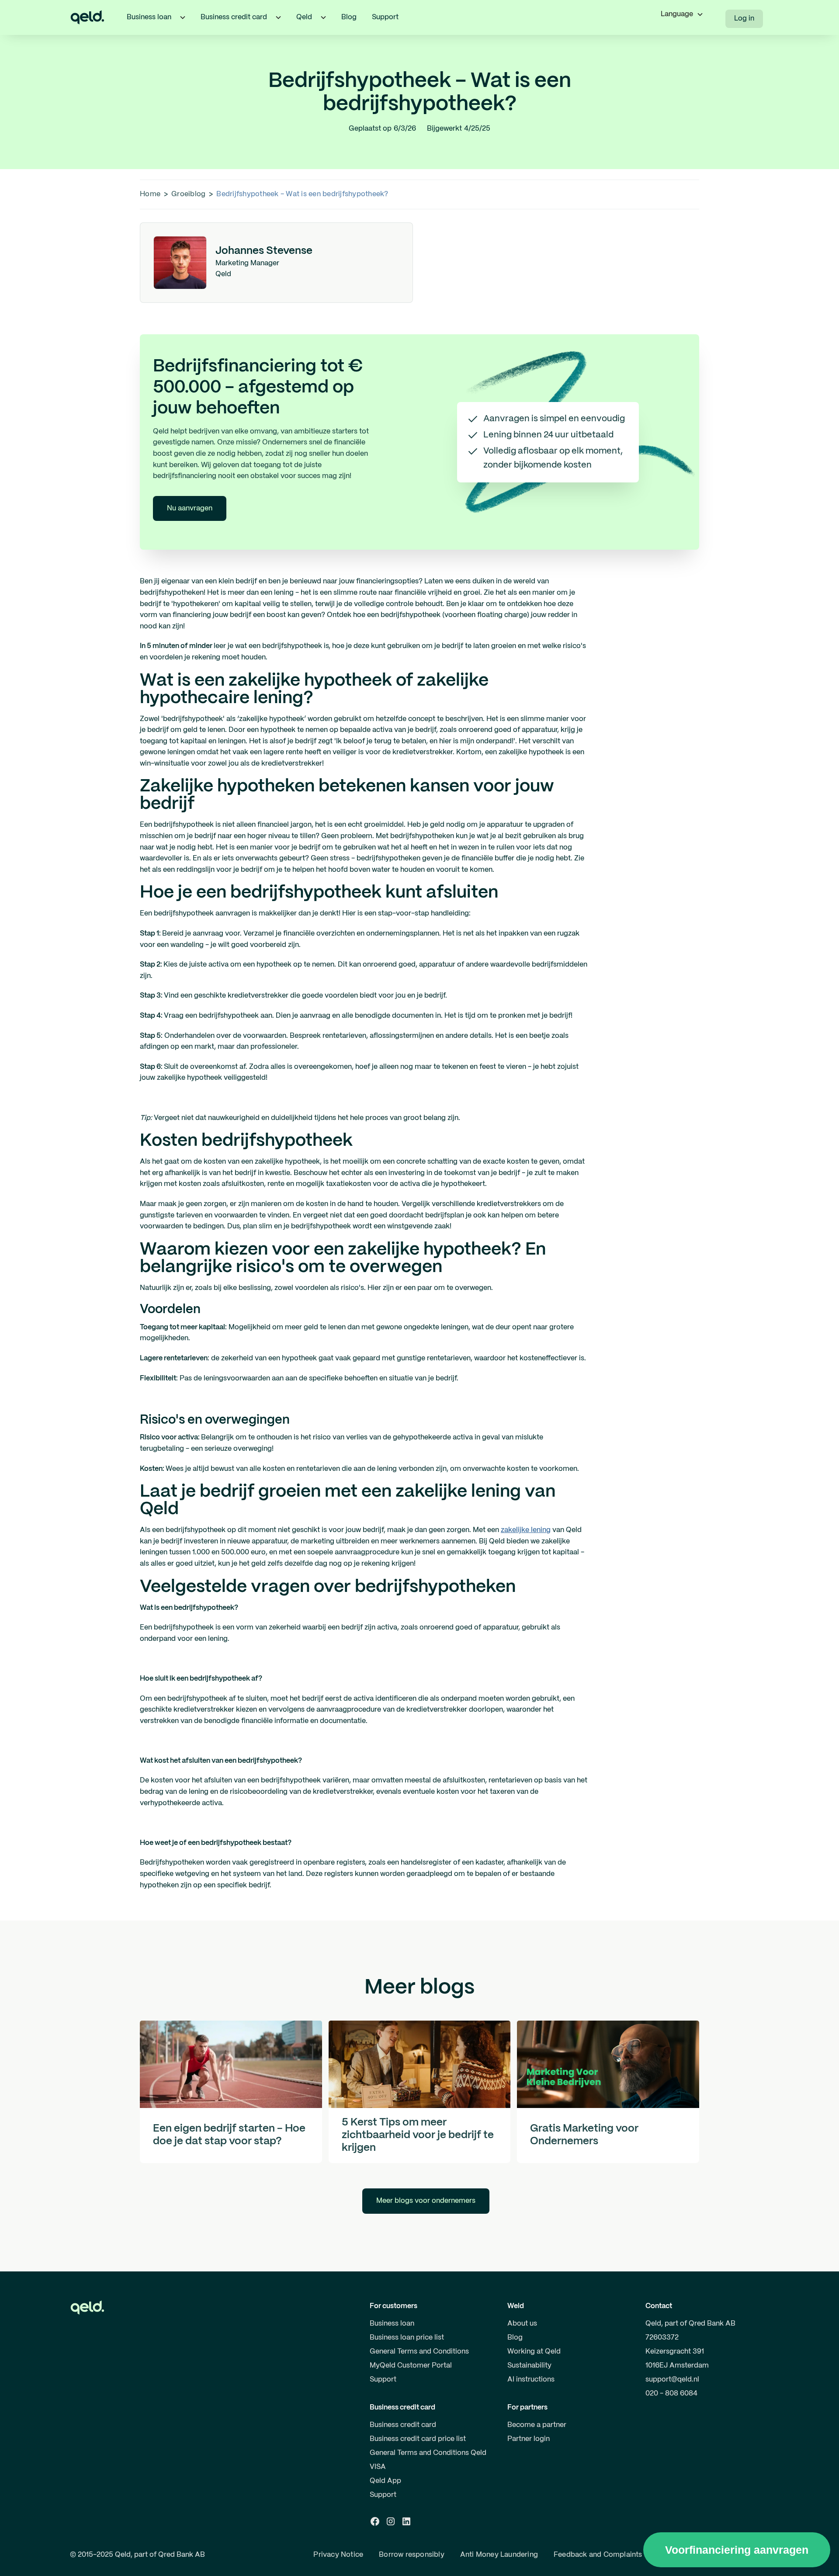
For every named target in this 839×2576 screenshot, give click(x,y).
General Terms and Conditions (419, 2352)
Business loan (392, 2324)
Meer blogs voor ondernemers (426, 2201)
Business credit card (403, 2425)
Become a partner (537, 2425)
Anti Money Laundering (499, 2555)
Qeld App (385, 2481)
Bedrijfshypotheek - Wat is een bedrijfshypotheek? (302, 194)
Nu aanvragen (190, 508)
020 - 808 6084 (671, 2394)
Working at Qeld (534, 2352)
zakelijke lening (526, 1530)
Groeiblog (188, 194)
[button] (183, 17)
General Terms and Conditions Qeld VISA (428, 2460)
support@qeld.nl (672, 2380)
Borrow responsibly (412, 2555)
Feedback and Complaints (598, 2555)
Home (150, 194)
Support (385, 17)
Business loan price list (407, 2338)
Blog (349, 17)
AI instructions (531, 2380)
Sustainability (529, 2366)
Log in (744, 19)
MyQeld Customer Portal (411, 2366)
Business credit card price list (418, 2439)
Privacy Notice (338, 2555)
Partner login (529, 2439)
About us (522, 2324)
